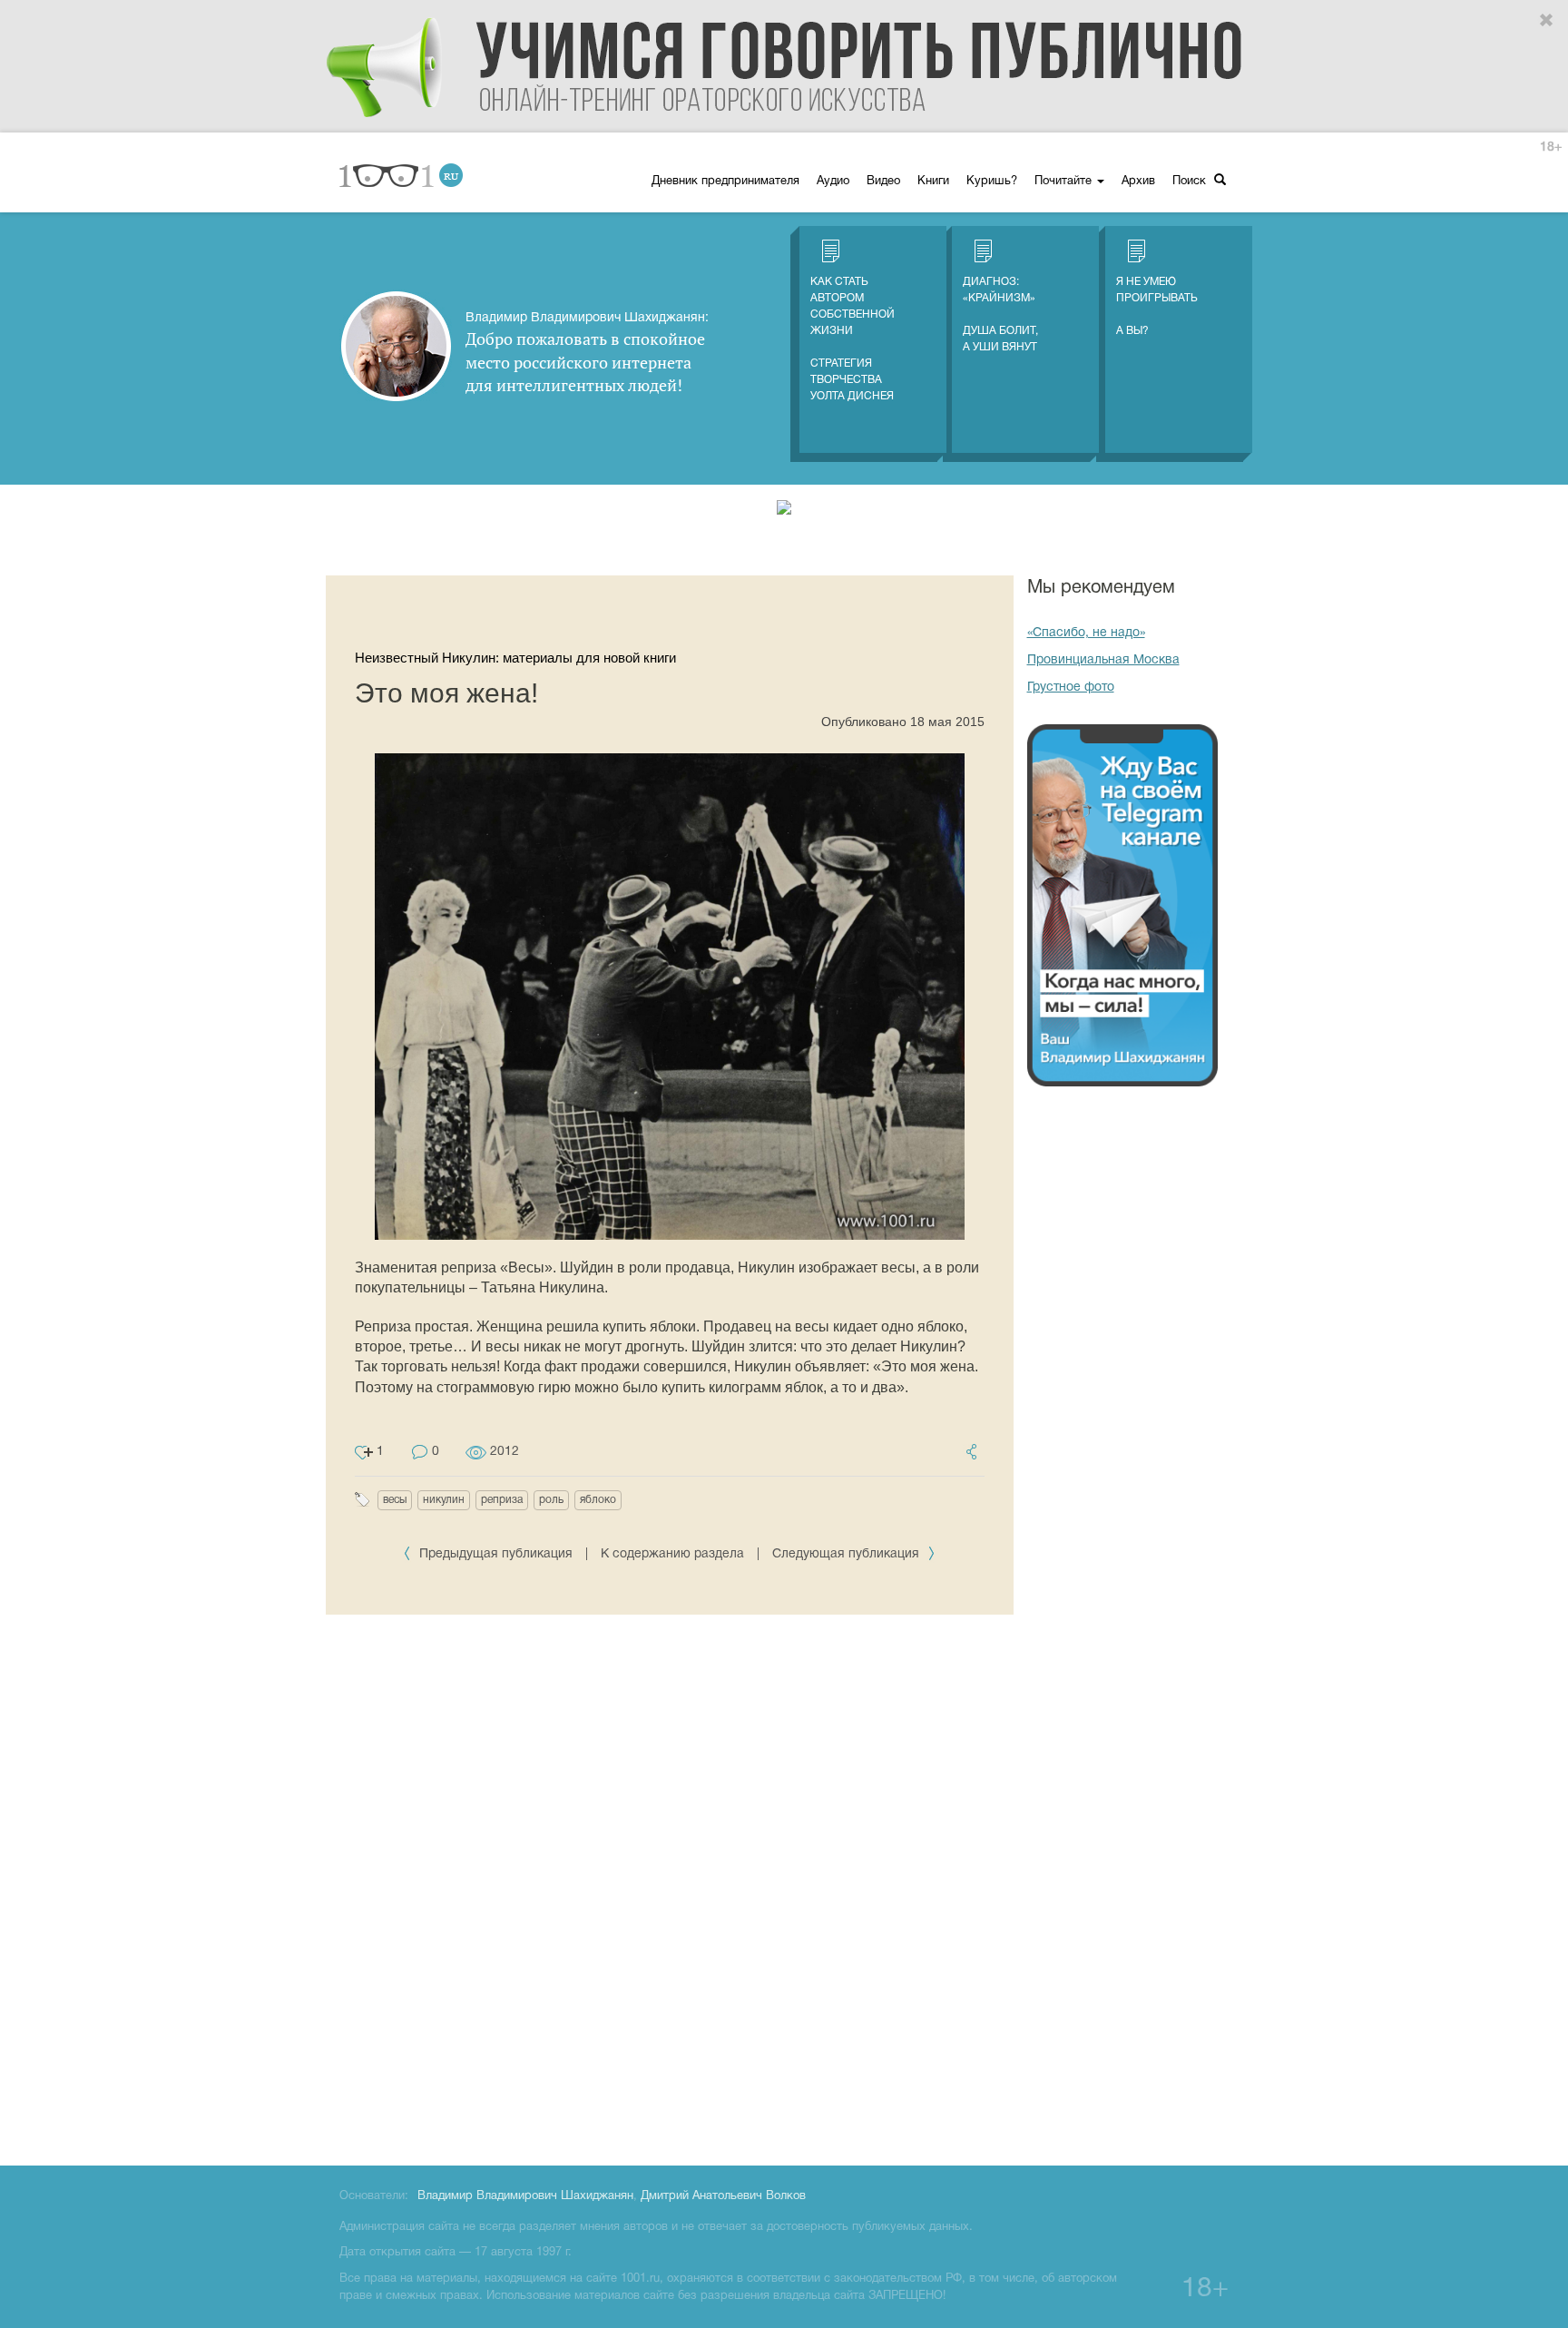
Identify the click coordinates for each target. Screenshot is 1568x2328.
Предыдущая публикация (496, 1554)
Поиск (1191, 182)
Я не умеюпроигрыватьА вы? (1157, 306)
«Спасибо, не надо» (1086, 633)
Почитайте (1065, 182)
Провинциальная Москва (1103, 660)
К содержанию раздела (672, 1554)
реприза (502, 1500)
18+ (1551, 147)
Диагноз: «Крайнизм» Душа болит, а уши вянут (1000, 314)
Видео (883, 182)
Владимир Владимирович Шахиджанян (525, 2196)
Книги (933, 182)
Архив (1138, 182)
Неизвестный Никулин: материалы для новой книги (515, 658)
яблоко (598, 1500)
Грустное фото (1071, 688)
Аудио (833, 182)
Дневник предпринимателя (725, 182)
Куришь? (992, 182)
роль (551, 1500)
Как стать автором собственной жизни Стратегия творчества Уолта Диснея (853, 339)
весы (395, 1500)
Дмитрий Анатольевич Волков (723, 2196)
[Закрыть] (1547, 21)
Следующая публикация (848, 1554)
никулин (444, 1500)
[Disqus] (670, 1887)
